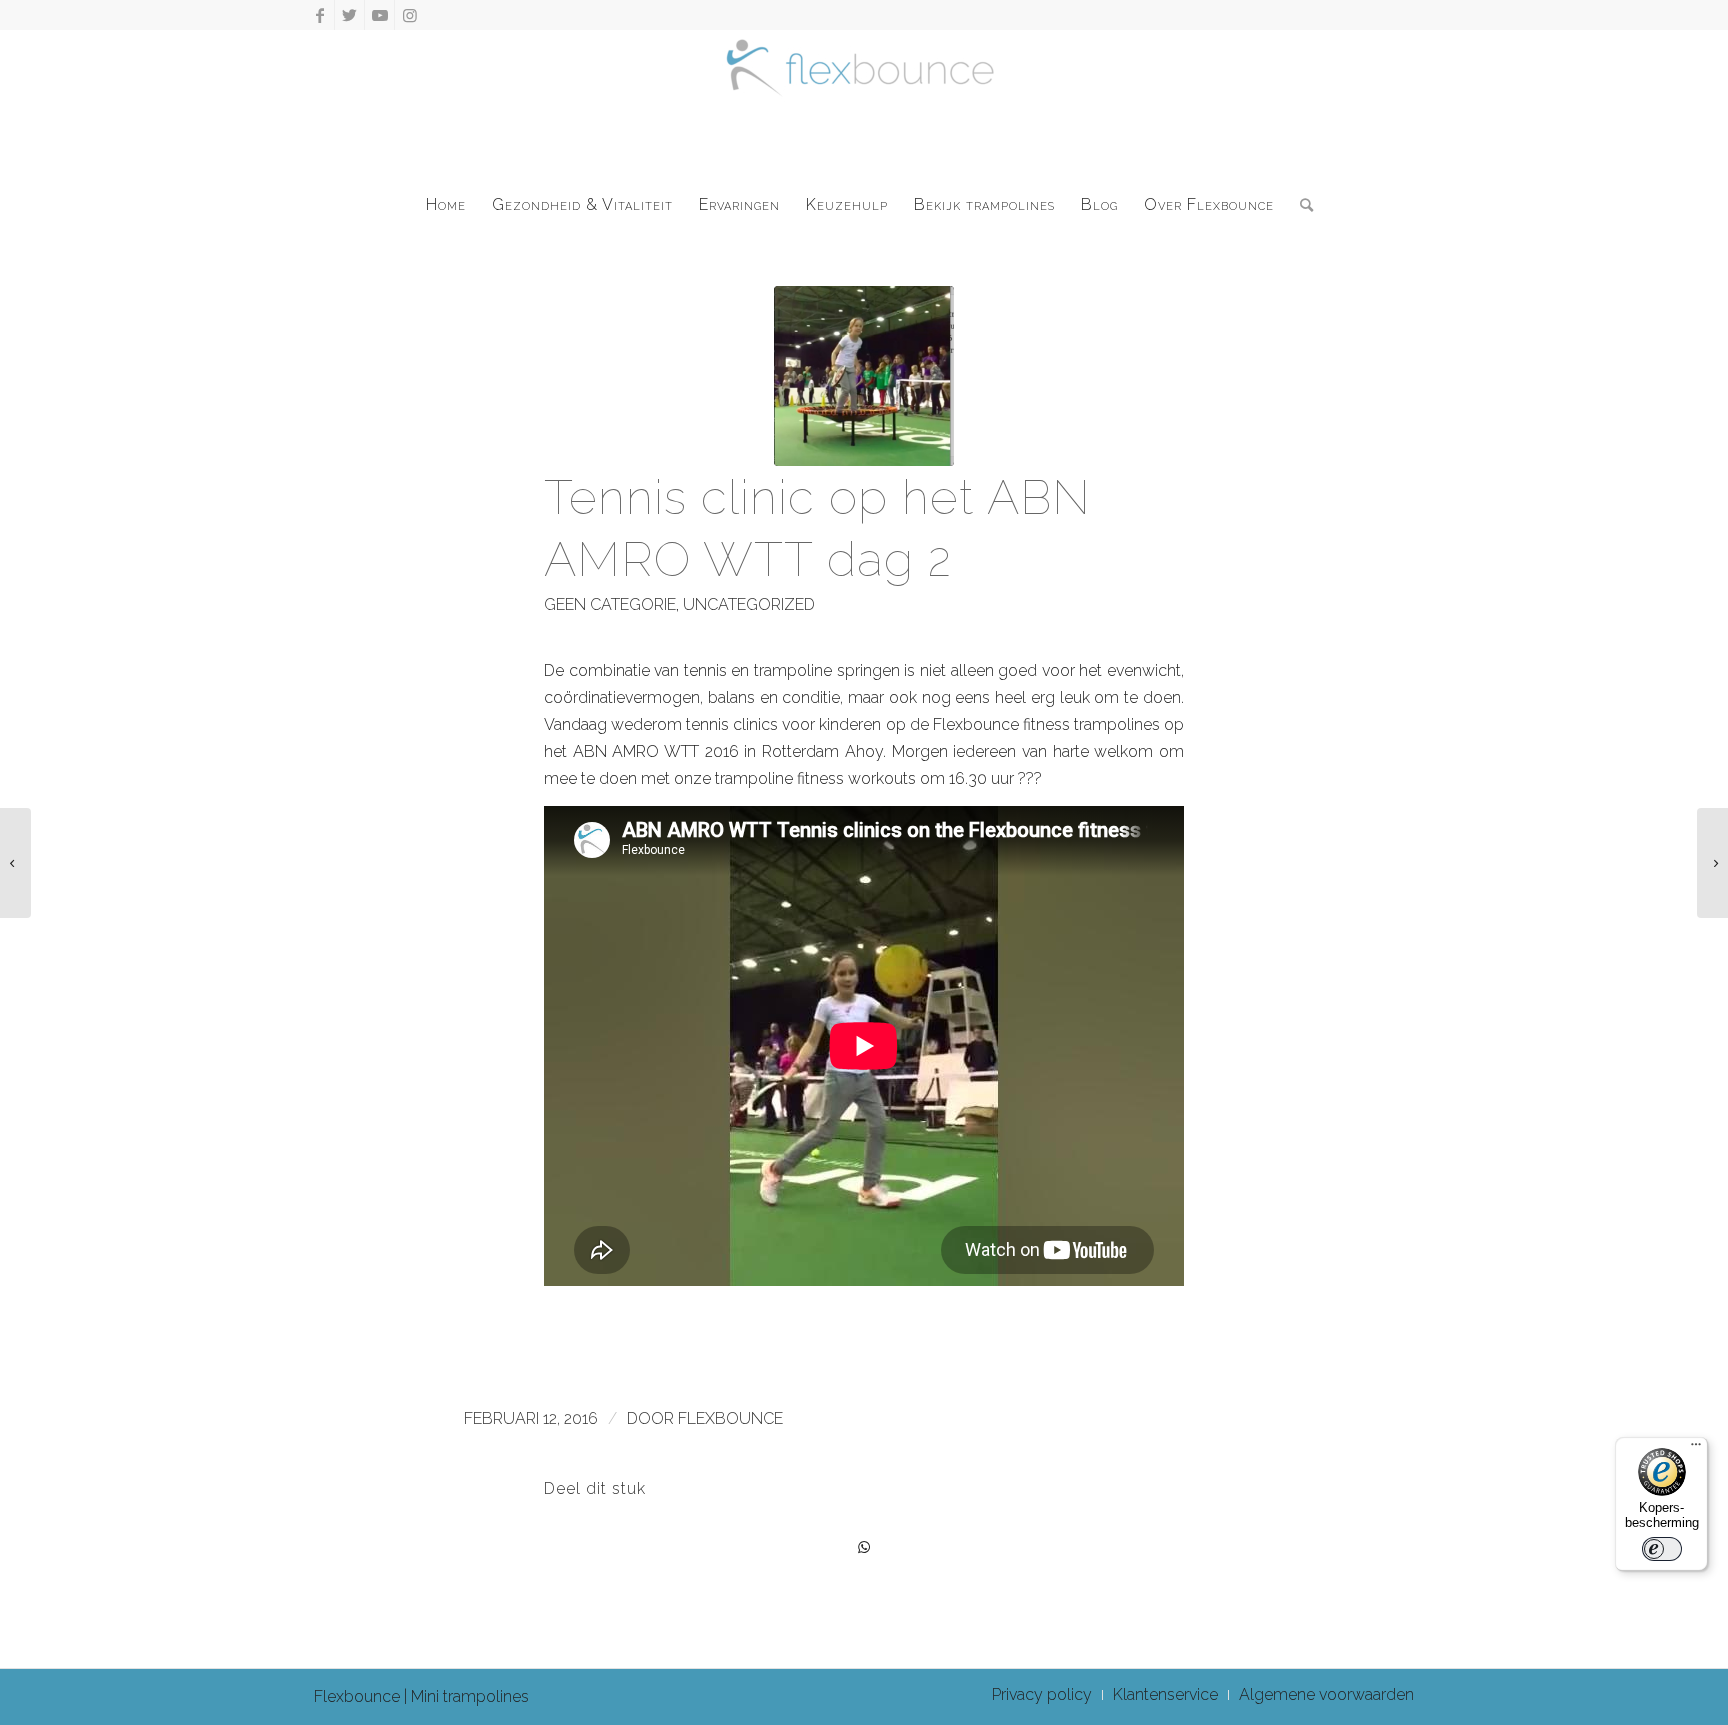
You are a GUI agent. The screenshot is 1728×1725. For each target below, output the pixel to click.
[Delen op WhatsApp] (864, 1547)
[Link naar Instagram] (410, 15)
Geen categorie (610, 604)
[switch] (1662, 1549)
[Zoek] (1300, 205)
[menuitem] (446, 205)
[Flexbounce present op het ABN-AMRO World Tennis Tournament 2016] (15, 863)
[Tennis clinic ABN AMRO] (864, 376)
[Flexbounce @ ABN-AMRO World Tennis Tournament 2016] (1712, 863)
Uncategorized (749, 604)
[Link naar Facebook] (319, 15)
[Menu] (1696, 1449)
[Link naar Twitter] (349, 15)
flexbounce (730, 1418)
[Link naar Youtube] (379, 15)
